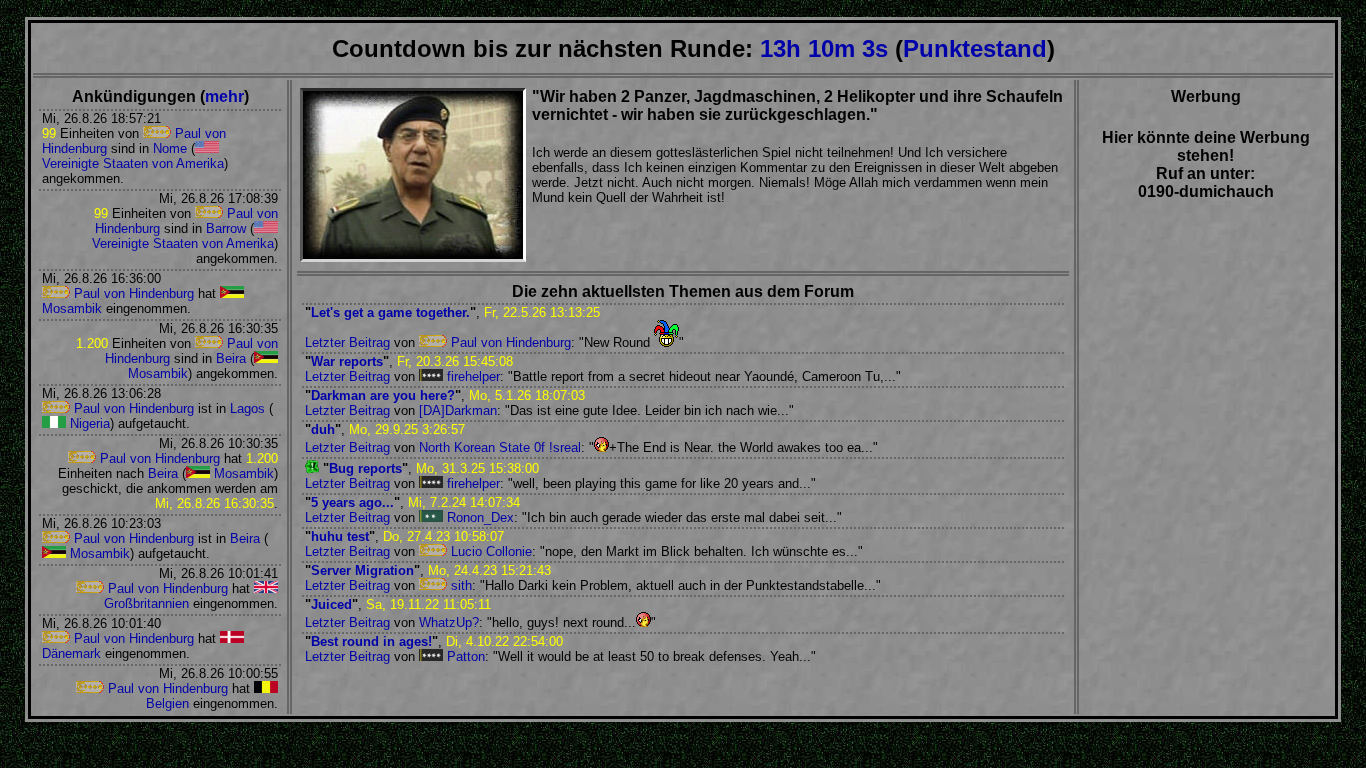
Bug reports (365, 468)
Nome (170, 148)
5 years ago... (352, 502)
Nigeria (88, 423)
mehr (224, 96)
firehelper (471, 376)
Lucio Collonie (489, 551)
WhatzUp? (449, 622)
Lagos (247, 408)
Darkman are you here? (383, 395)
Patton (464, 656)
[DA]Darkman (458, 410)
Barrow (226, 228)
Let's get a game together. (390, 312)
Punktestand (975, 48)
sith (459, 585)
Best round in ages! (371, 641)
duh (323, 429)
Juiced (331, 604)
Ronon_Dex (478, 517)
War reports (347, 361)
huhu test (340, 536)
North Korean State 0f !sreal (500, 447)
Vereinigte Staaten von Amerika (133, 163)
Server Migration (362, 570)
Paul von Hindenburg (132, 293)
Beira (231, 358)
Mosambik (242, 473)
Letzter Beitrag (347, 342)
